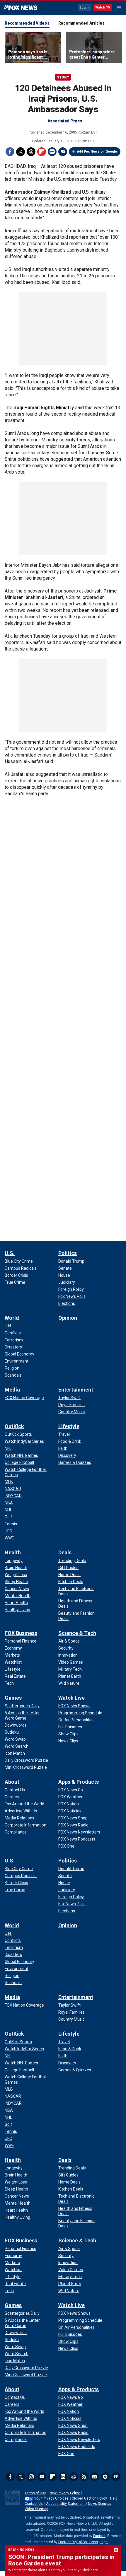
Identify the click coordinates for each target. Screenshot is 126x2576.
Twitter (21, 152)
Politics (68, 1253)
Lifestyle (69, 1426)
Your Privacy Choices (51, 2498)
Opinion (68, 1318)
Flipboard (42, 152)
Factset (99, 2536)
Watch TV (103, 7)
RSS (84, 2477)
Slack (74, 2477)
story (63, 77)
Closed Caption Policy (89, 2498)
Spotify (105, 2477)
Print (52, 152)
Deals (65, 1552)
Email (63, 152)
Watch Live (71, 1698)
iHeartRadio (116, 2477)
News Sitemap (99, 2504)
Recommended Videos (27, 23)
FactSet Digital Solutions (78, 2542)
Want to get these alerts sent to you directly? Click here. (53, 2570)
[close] (116, 2550)
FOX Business (21, 1633)
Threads (31, 152)
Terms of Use (35, 2493)
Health (13, 1552)
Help (114, 2498)
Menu (119, 8)
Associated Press (65, 121)
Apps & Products (79, 1782)
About (12, 1782)
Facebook (10, 152)
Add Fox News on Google (97, 152)
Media (12, 1390)
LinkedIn (63, 2477)
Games (13, 1698)
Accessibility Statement (65, 2504)
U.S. (10, 1253)
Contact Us (34, 2504)
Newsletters (95, 2477)
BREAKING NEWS (21, 2550)
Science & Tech (77, 1633)
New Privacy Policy (65, 2493)
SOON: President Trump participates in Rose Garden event (61, 2560)
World (12, 1318)
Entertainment (76, 1390)
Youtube (42, 2477)
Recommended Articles (81, 23)
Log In (85, 7)
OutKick (14, 1426)
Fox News (20, 8)
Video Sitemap (36, 2509)
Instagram (31, 2477)
